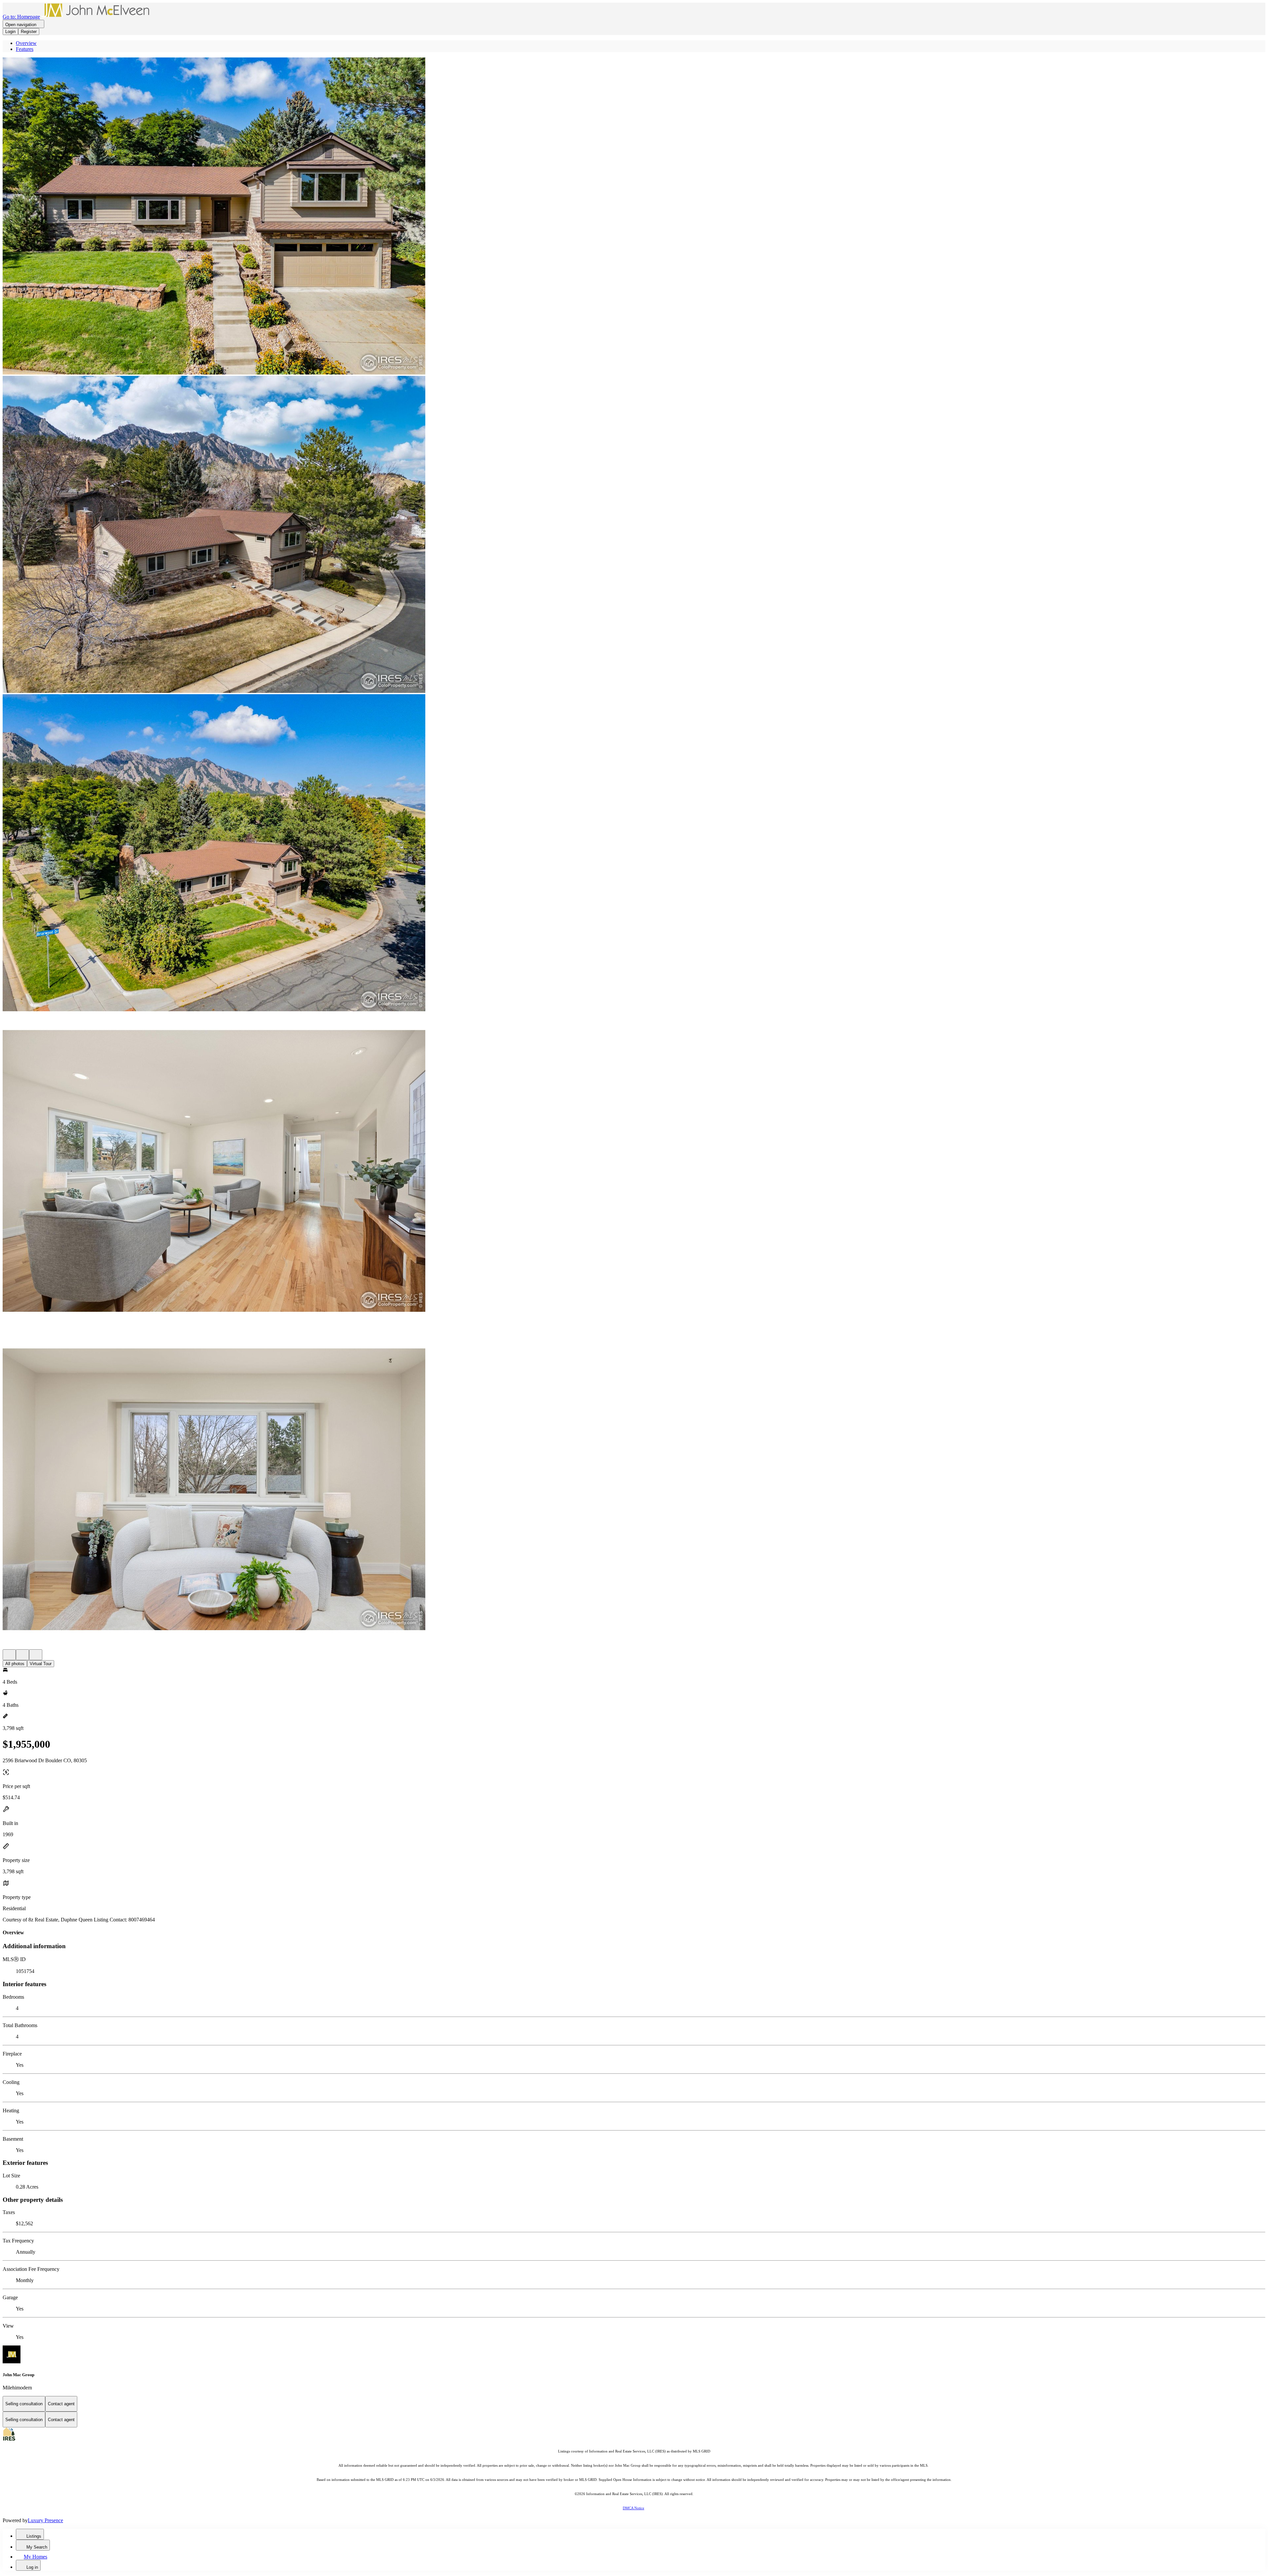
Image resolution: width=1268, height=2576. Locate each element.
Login (10, 32)
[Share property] (36, 1655)
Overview (26, 43)
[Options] (9, 1655)
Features (25, 49)
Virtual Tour (41, 1664)
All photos (15, 1664)
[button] (634, 217)
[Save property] (22, 1655)
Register (29, 32)
